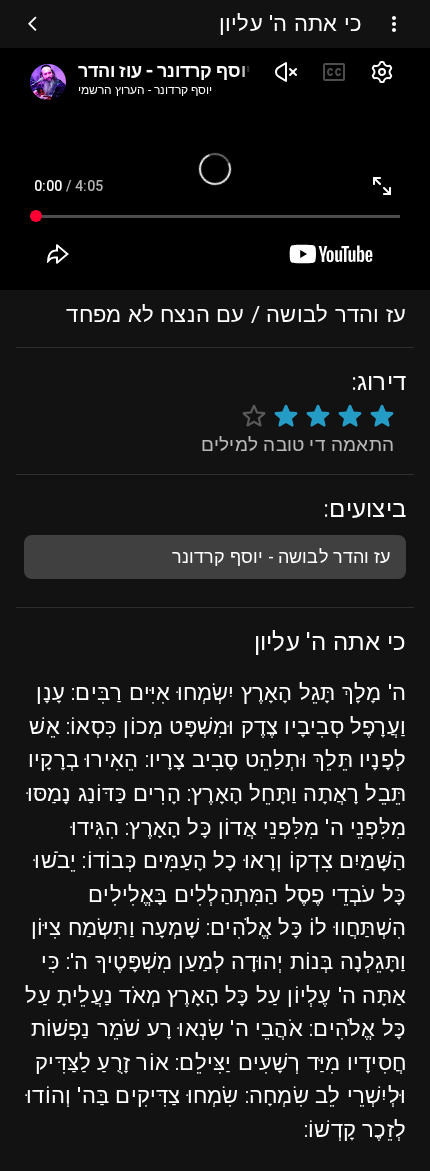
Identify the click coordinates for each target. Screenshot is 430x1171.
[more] (394, 24)
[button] (215, 557)
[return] (37, 24)
